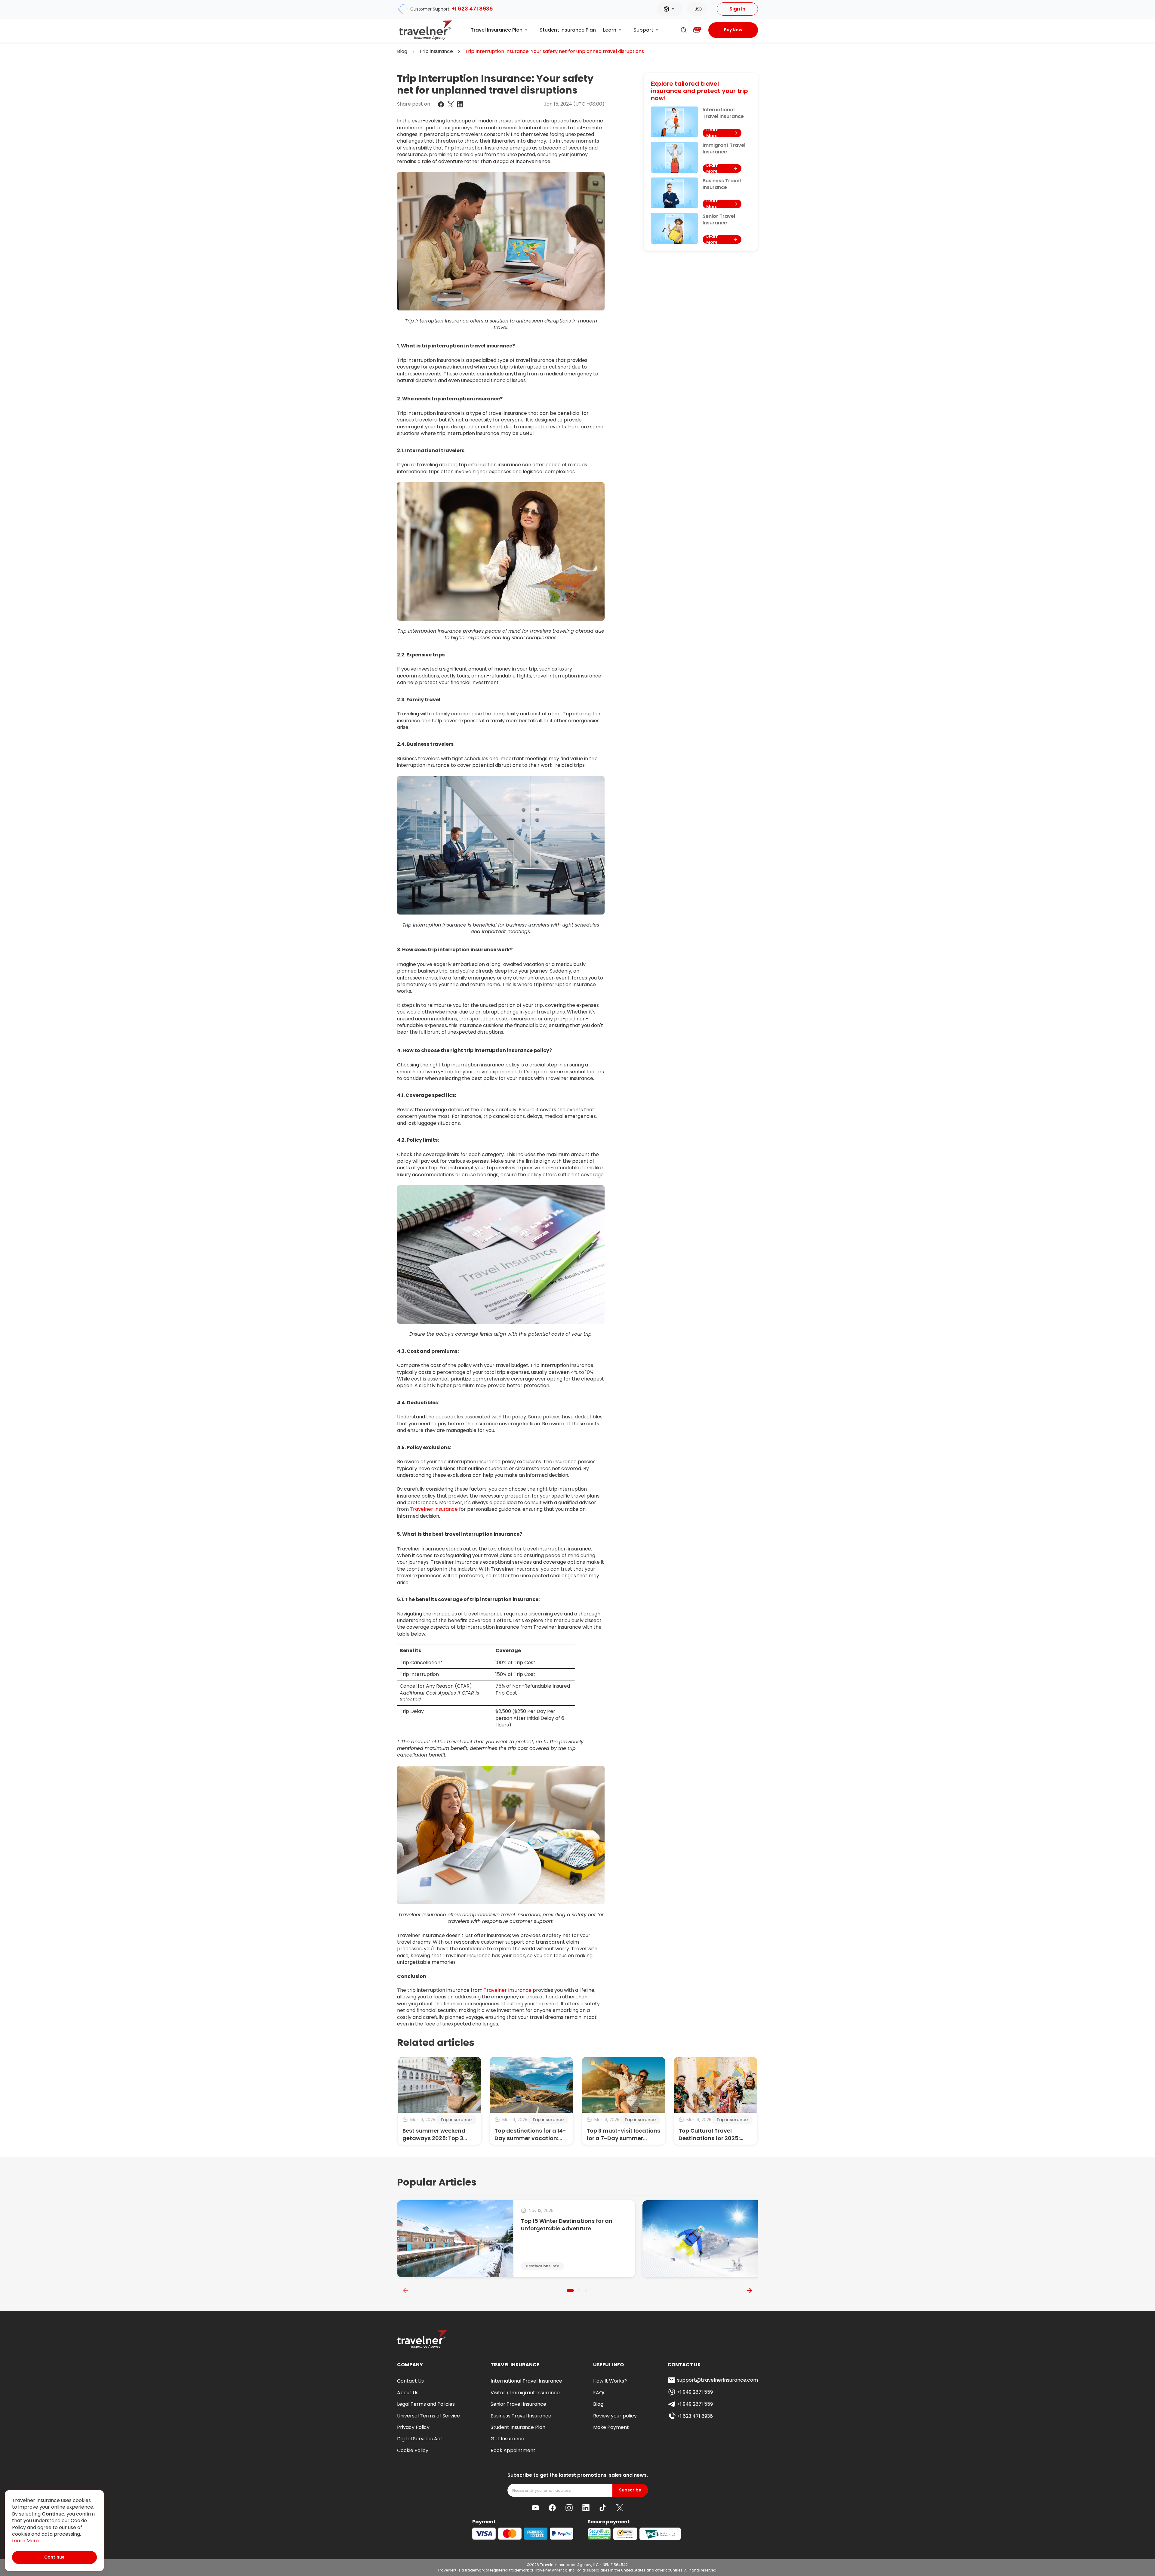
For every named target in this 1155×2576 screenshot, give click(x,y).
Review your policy (615, 2416)
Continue (54, 2557)
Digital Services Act (420, 2439)
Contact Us (410, 2381)
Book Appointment (513, 2450)
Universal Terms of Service (428, 2416)
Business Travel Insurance (521, 2416)
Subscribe (630, 2490)
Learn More (25, 2541)
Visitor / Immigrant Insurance (525, 2393)
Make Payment (611, 2427)
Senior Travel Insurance (518, 2404)
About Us (408, 2393)
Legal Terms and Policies (426, 2404)
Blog (402, 51)
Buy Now (733, 30)
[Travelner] (426, 30)
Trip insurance (436, 51)
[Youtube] (535, 2508)
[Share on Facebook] (441, 104)
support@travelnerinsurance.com (718, 2380)
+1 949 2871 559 (695, 2392)
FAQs (599, 2393)
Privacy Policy (413, 2427)
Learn (610, 30)
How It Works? (610, 2381)
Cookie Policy (413, 2450)
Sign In (737, 9)
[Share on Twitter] (451, 104)
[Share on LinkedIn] (460, 104)
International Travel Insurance (526, 2381)
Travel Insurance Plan (497, 30)
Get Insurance (507, 2439)
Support (643, 30)
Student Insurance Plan (568, 30)
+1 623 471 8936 (472, 9)
